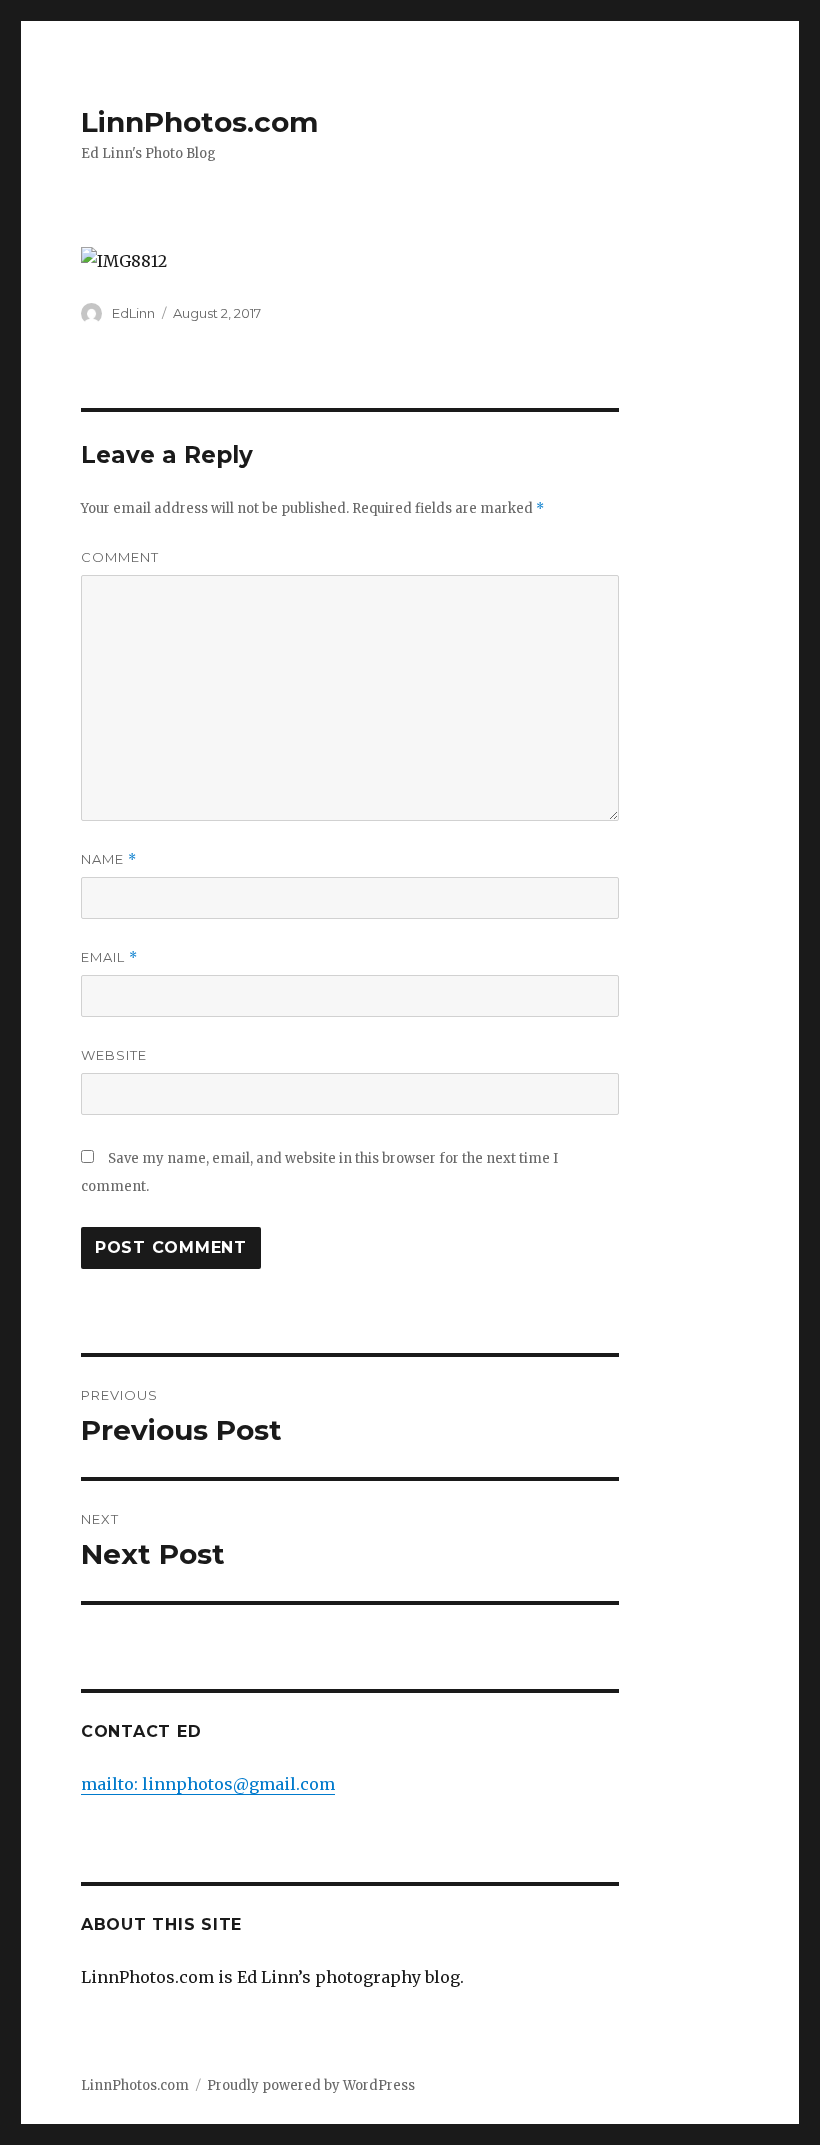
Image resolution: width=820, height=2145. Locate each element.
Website (114, 1055)
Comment (120, 557)
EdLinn (133, 313)
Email (109, 957)
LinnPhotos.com (199, 122)
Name (109, 859)
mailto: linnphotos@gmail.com (208, 1784)
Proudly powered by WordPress (311, 2085)
